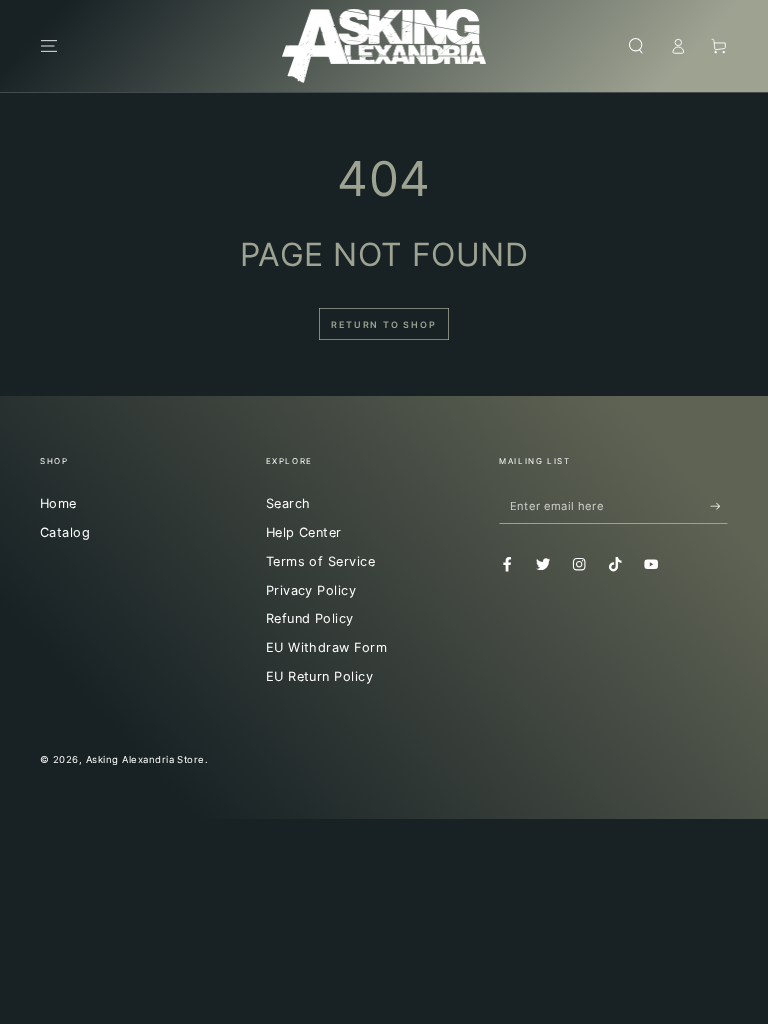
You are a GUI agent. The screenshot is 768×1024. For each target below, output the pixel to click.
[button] (636, 45)
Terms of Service (321, 561)
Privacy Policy (311, 590)
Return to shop (383, 324)
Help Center (304, 532)
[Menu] (49, 45)
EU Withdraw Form (327, 647)
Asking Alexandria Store (145, 759)
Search (288, 503)
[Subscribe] (719, 505)
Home (58, 503)
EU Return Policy (320, 676)
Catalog (65, 532)
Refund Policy (310, 618)
